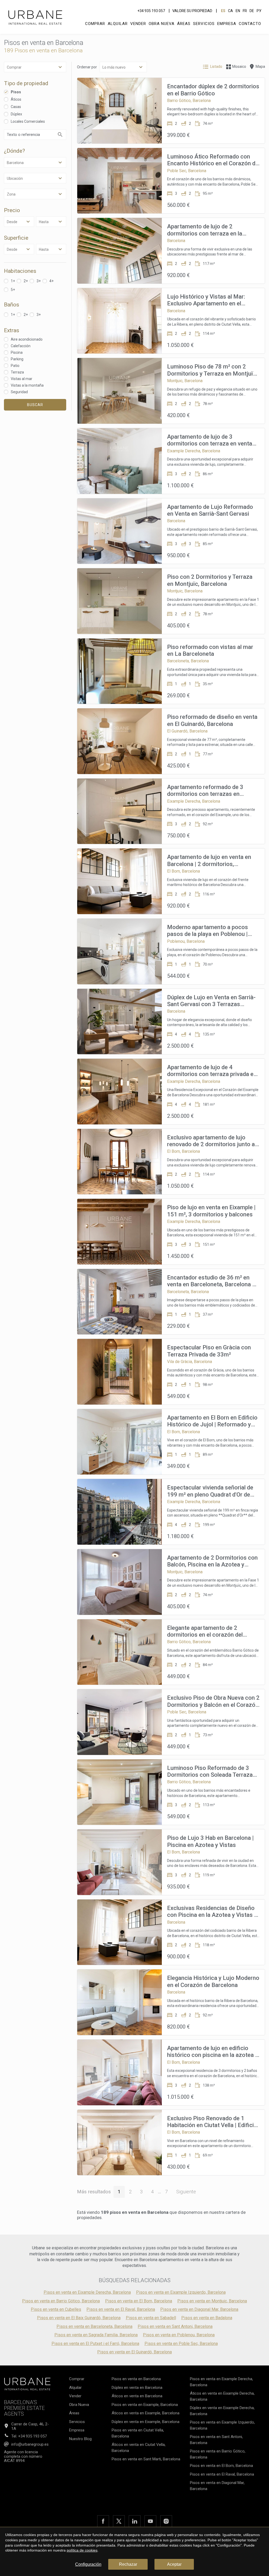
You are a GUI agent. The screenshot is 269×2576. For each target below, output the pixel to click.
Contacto (250, 24)
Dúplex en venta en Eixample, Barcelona (146, 2422)
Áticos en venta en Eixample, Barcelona (146, 2413)
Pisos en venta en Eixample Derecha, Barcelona (87, 2292)
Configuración (88, 2564)
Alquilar (118, 24)
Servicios (204, 24)
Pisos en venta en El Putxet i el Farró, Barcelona (95, 2344)
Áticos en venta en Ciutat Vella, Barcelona (139, 2448)
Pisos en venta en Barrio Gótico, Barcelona (61, 2301)
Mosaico (239, 66)
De (252, 11)
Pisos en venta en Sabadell (151, 2318)
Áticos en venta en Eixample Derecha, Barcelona (222, 2396)
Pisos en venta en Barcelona (136, 2379)
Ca (231, 11)
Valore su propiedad (192, 11)
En (238, 11)
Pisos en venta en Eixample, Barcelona (145, 2405)
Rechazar (128, 2564)
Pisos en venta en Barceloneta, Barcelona (94, 2326)
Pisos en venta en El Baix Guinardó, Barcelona (79, 2318)
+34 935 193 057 (151, 11)
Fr (245, 11)
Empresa (227, 24)
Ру (259, 11)
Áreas (184, 24)
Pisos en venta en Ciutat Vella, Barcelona (138, 2433)
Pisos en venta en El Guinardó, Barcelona (134, 2352)
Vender (138, 24)
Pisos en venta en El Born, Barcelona (139, 2301)
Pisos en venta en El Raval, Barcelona (121, 2309)
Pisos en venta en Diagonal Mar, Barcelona (199, 2309)
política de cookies (82, 2550)
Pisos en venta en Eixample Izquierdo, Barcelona (181, 2292)
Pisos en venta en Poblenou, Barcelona (179, 2335)
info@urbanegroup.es (30, 2444)
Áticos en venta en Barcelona (137, 2396)
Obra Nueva (162, 24)
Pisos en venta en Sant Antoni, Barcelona (175, 2326)
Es (223, 11)
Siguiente (186, 2192)
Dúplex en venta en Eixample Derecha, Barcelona (222, 2411)
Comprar (95, 24)
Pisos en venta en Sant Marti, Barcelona (146, 2459)
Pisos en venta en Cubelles (56, 2309)
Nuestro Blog (80, 2439)
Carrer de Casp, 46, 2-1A (30, 2426)
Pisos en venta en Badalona (207, 2318)
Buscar (35, 405)
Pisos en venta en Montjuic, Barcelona (212, 2301)
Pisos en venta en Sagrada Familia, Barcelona (96, 2335)
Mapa (260, 66)
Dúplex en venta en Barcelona (137, 2388)
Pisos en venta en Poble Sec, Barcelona (181, 2344)
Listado (216, 66)
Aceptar (174, 2564)
